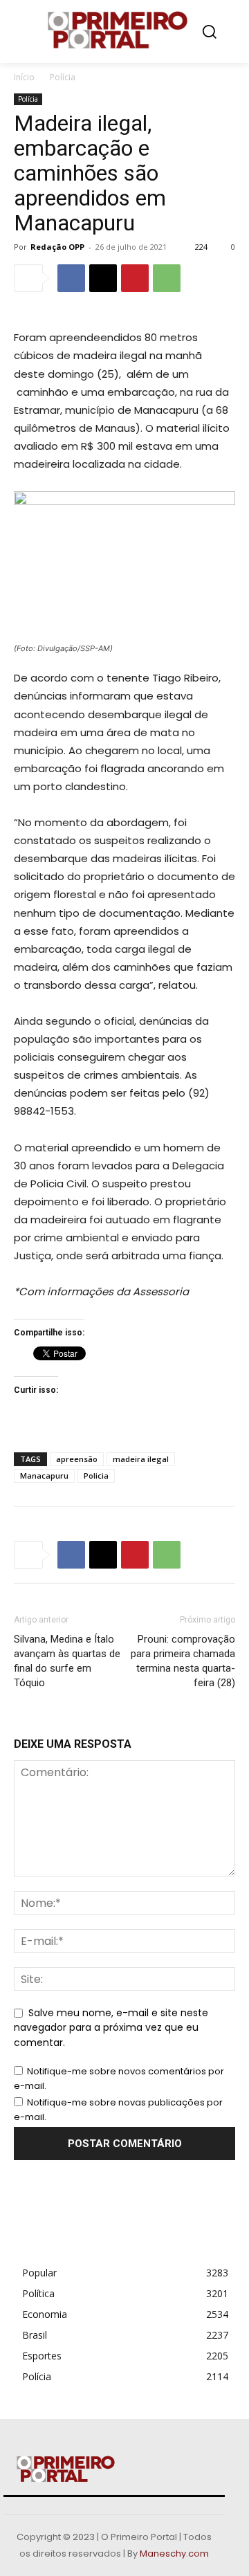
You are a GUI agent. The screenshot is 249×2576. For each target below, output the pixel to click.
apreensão (77, 1459)
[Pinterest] (135, 278)
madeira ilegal (141, 1459)
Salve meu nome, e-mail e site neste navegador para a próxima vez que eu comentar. (111, 2028)
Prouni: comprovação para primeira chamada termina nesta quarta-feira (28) (183, 1661)
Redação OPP (57, 247)
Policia (96, 1476)
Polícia (63, 77)
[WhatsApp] (167, 278)
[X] (103, 278)
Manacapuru (44, 1476)
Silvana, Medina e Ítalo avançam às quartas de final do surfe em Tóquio (67, 1661)
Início (24, 77)
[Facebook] (71, 278)
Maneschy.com (174, 2554)
